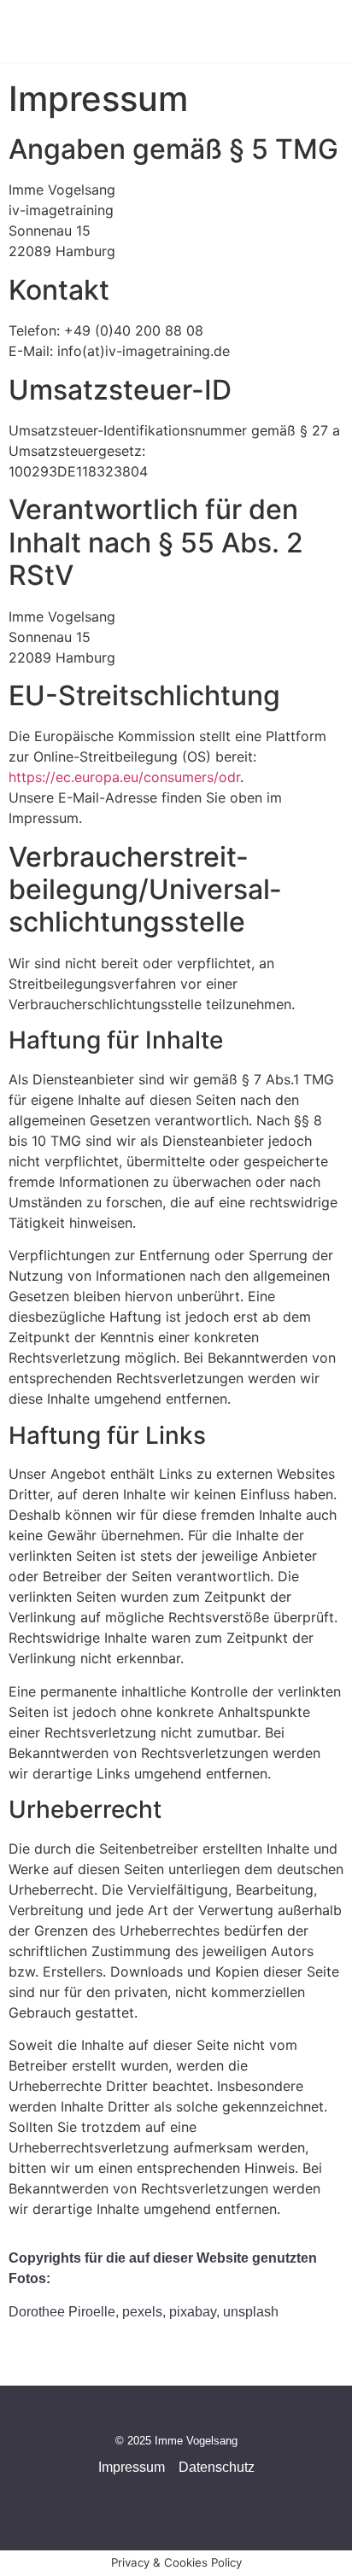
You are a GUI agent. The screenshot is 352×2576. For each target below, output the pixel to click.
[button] (289, 31)
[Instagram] (125, 2495)
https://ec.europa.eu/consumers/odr (124, 777)
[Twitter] (159, 2495)
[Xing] (227, 2495)
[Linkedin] (193, 2495)
